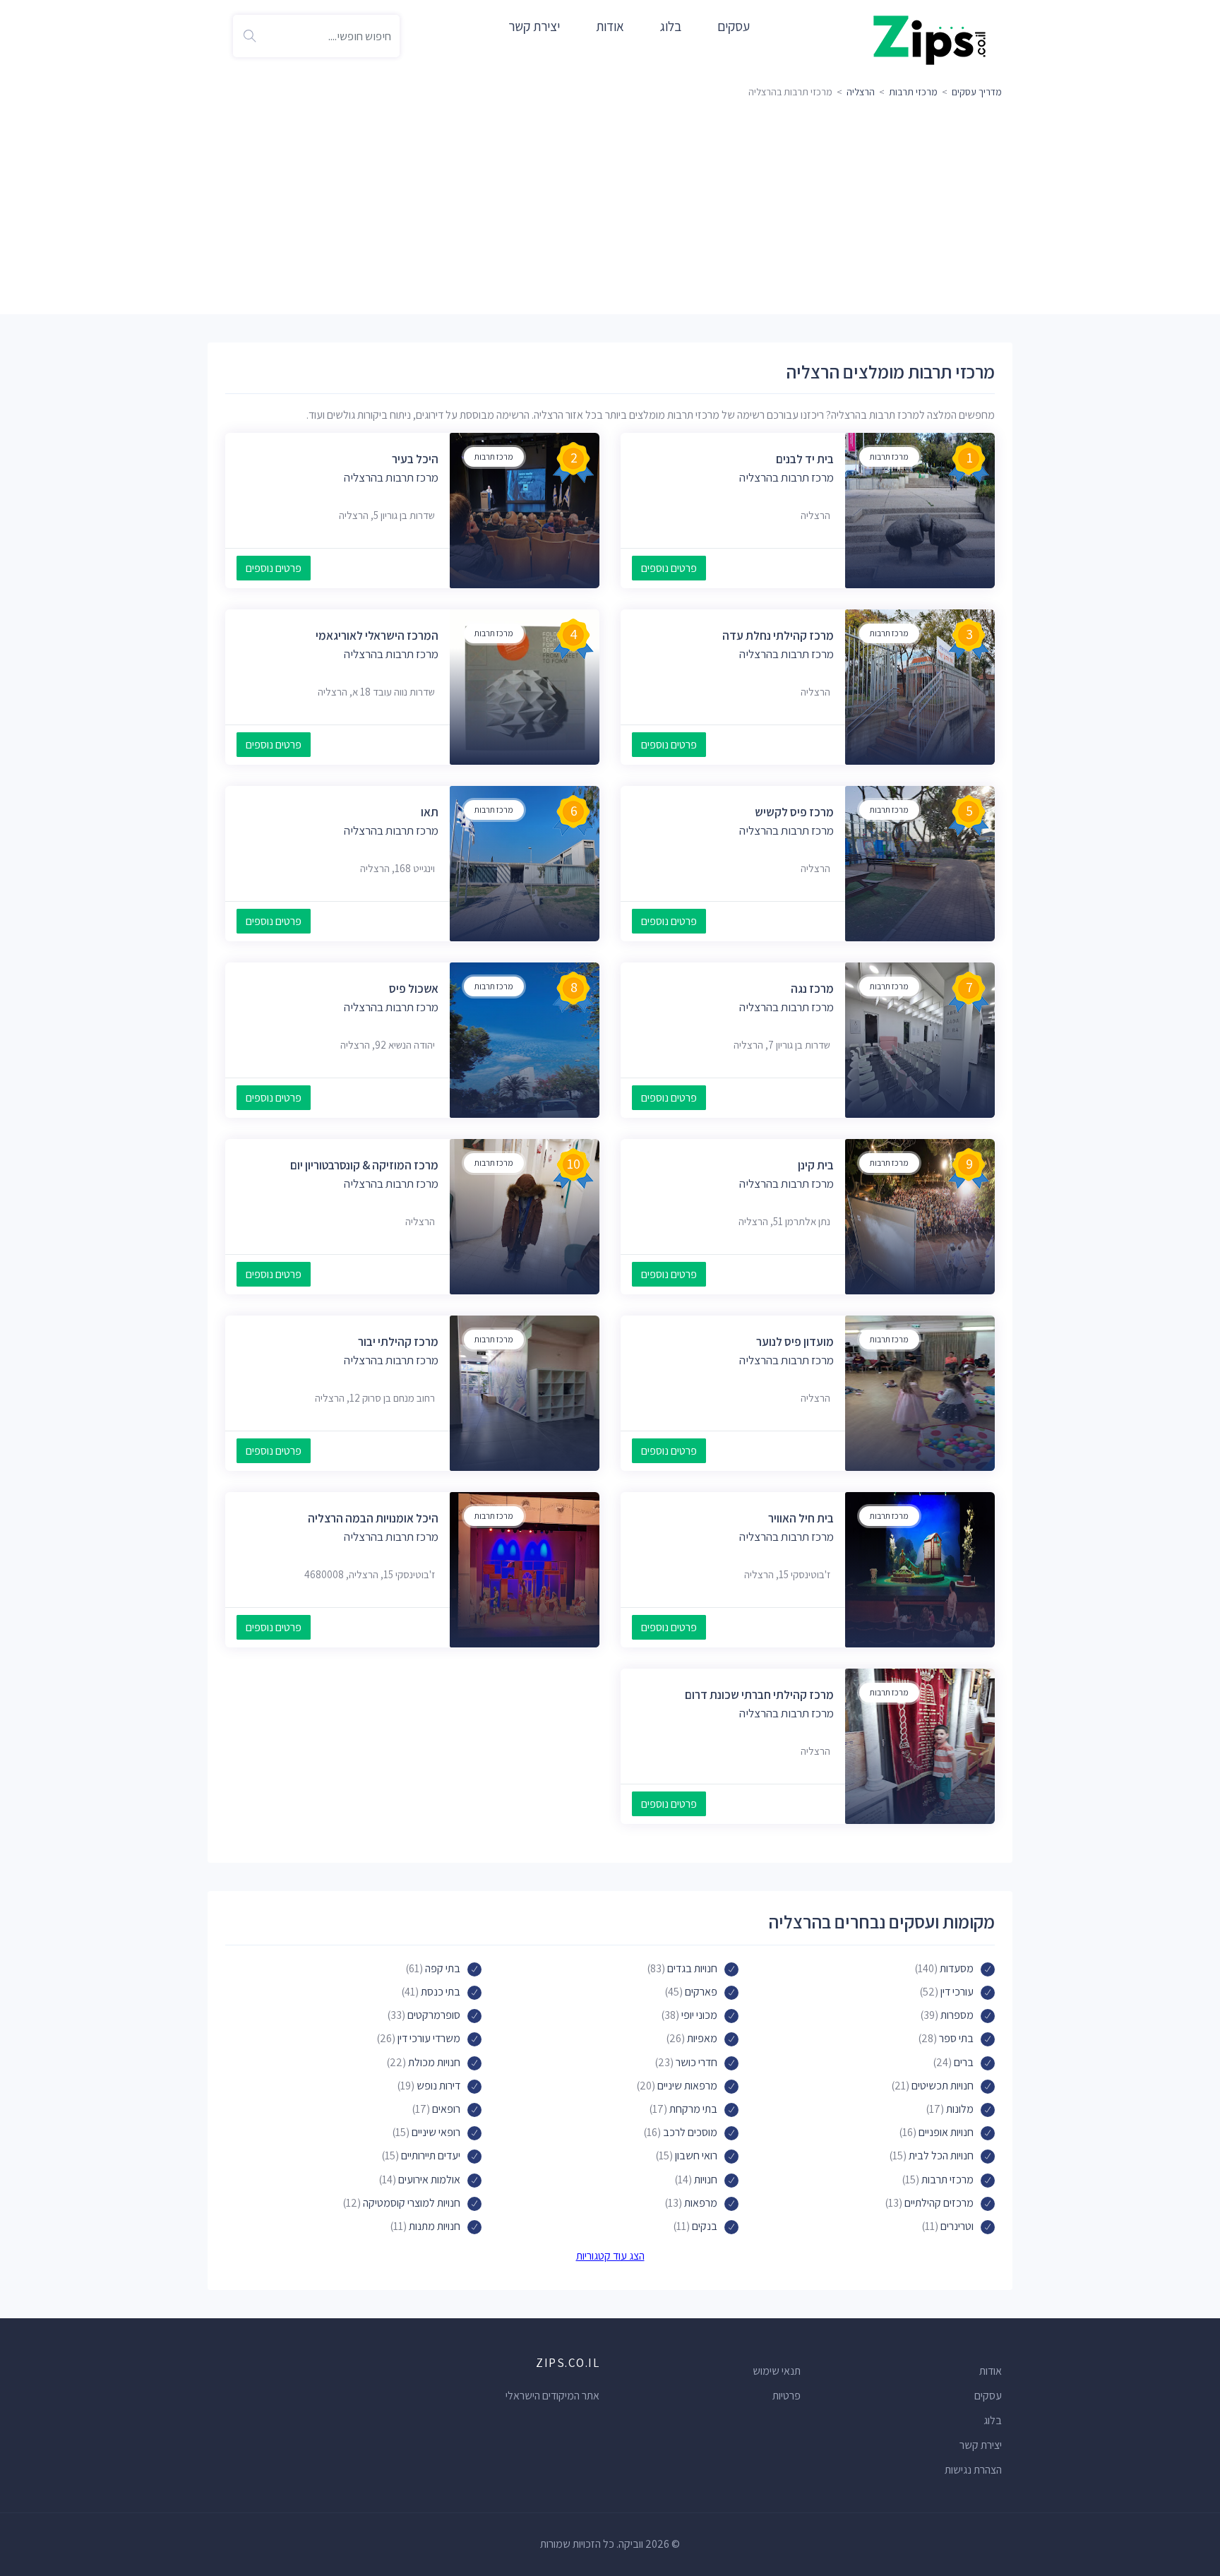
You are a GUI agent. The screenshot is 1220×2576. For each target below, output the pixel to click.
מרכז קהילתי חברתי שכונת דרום (759, 1695)
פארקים (701, 1992)
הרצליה (861, 92)
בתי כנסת (441, 1992)
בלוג (671, 26)
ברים (964, 2062)
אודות (610, 26)
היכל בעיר (415, 459)
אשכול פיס (414, 989)
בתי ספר (956, 2038)
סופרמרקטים (434, 2015)
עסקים (734, 26)
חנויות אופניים (946, 2132)
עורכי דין (957, 1992)
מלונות (960, 2109)
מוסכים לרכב (690, 2132)
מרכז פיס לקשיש (794, 812)
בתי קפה (443, 1968)
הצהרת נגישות (973, 2470)
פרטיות (787, 2396)
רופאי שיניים (436, 2132)
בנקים (705, 2226)
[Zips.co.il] (930, 39)
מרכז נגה (812, 989)
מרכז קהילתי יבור (398, 1342)
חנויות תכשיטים (943, 2086)
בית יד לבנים (805, 459)
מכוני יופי (699, 2015)
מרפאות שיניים (687, 2086)
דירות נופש (438, 2086)
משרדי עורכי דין (429, 2038)
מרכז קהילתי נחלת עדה (778, 636)
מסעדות (957, 1968)
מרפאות (701, 2203)
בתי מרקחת (693, 2109)
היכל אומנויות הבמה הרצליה (373, 1518)
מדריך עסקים (977, 92)
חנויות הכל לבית (941, 2155)
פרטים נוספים (669, 568)
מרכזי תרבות (913, 92)
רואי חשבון (696, 2155)
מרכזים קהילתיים (939, 2203)
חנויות (706, 2180)
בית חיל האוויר (801, 1518)
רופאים (446, 2109)
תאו (430, 812)
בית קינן (816, 1165)
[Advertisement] (610, 208)
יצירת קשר (534, 26)
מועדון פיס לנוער (795, 1342)
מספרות (957, 2015)
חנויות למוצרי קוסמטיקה (412, 2203)
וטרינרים (957, 2226)
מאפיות (702, 2038)
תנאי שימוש (777, 2371)
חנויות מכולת (434, 2062)
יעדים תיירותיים (431, 2155)
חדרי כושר (696, 2062)
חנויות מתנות (435, 2226)
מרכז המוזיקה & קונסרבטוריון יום (364, 1165)
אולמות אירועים (429, 2180)
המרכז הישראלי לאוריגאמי (377, 636)
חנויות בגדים (692, 1968)
